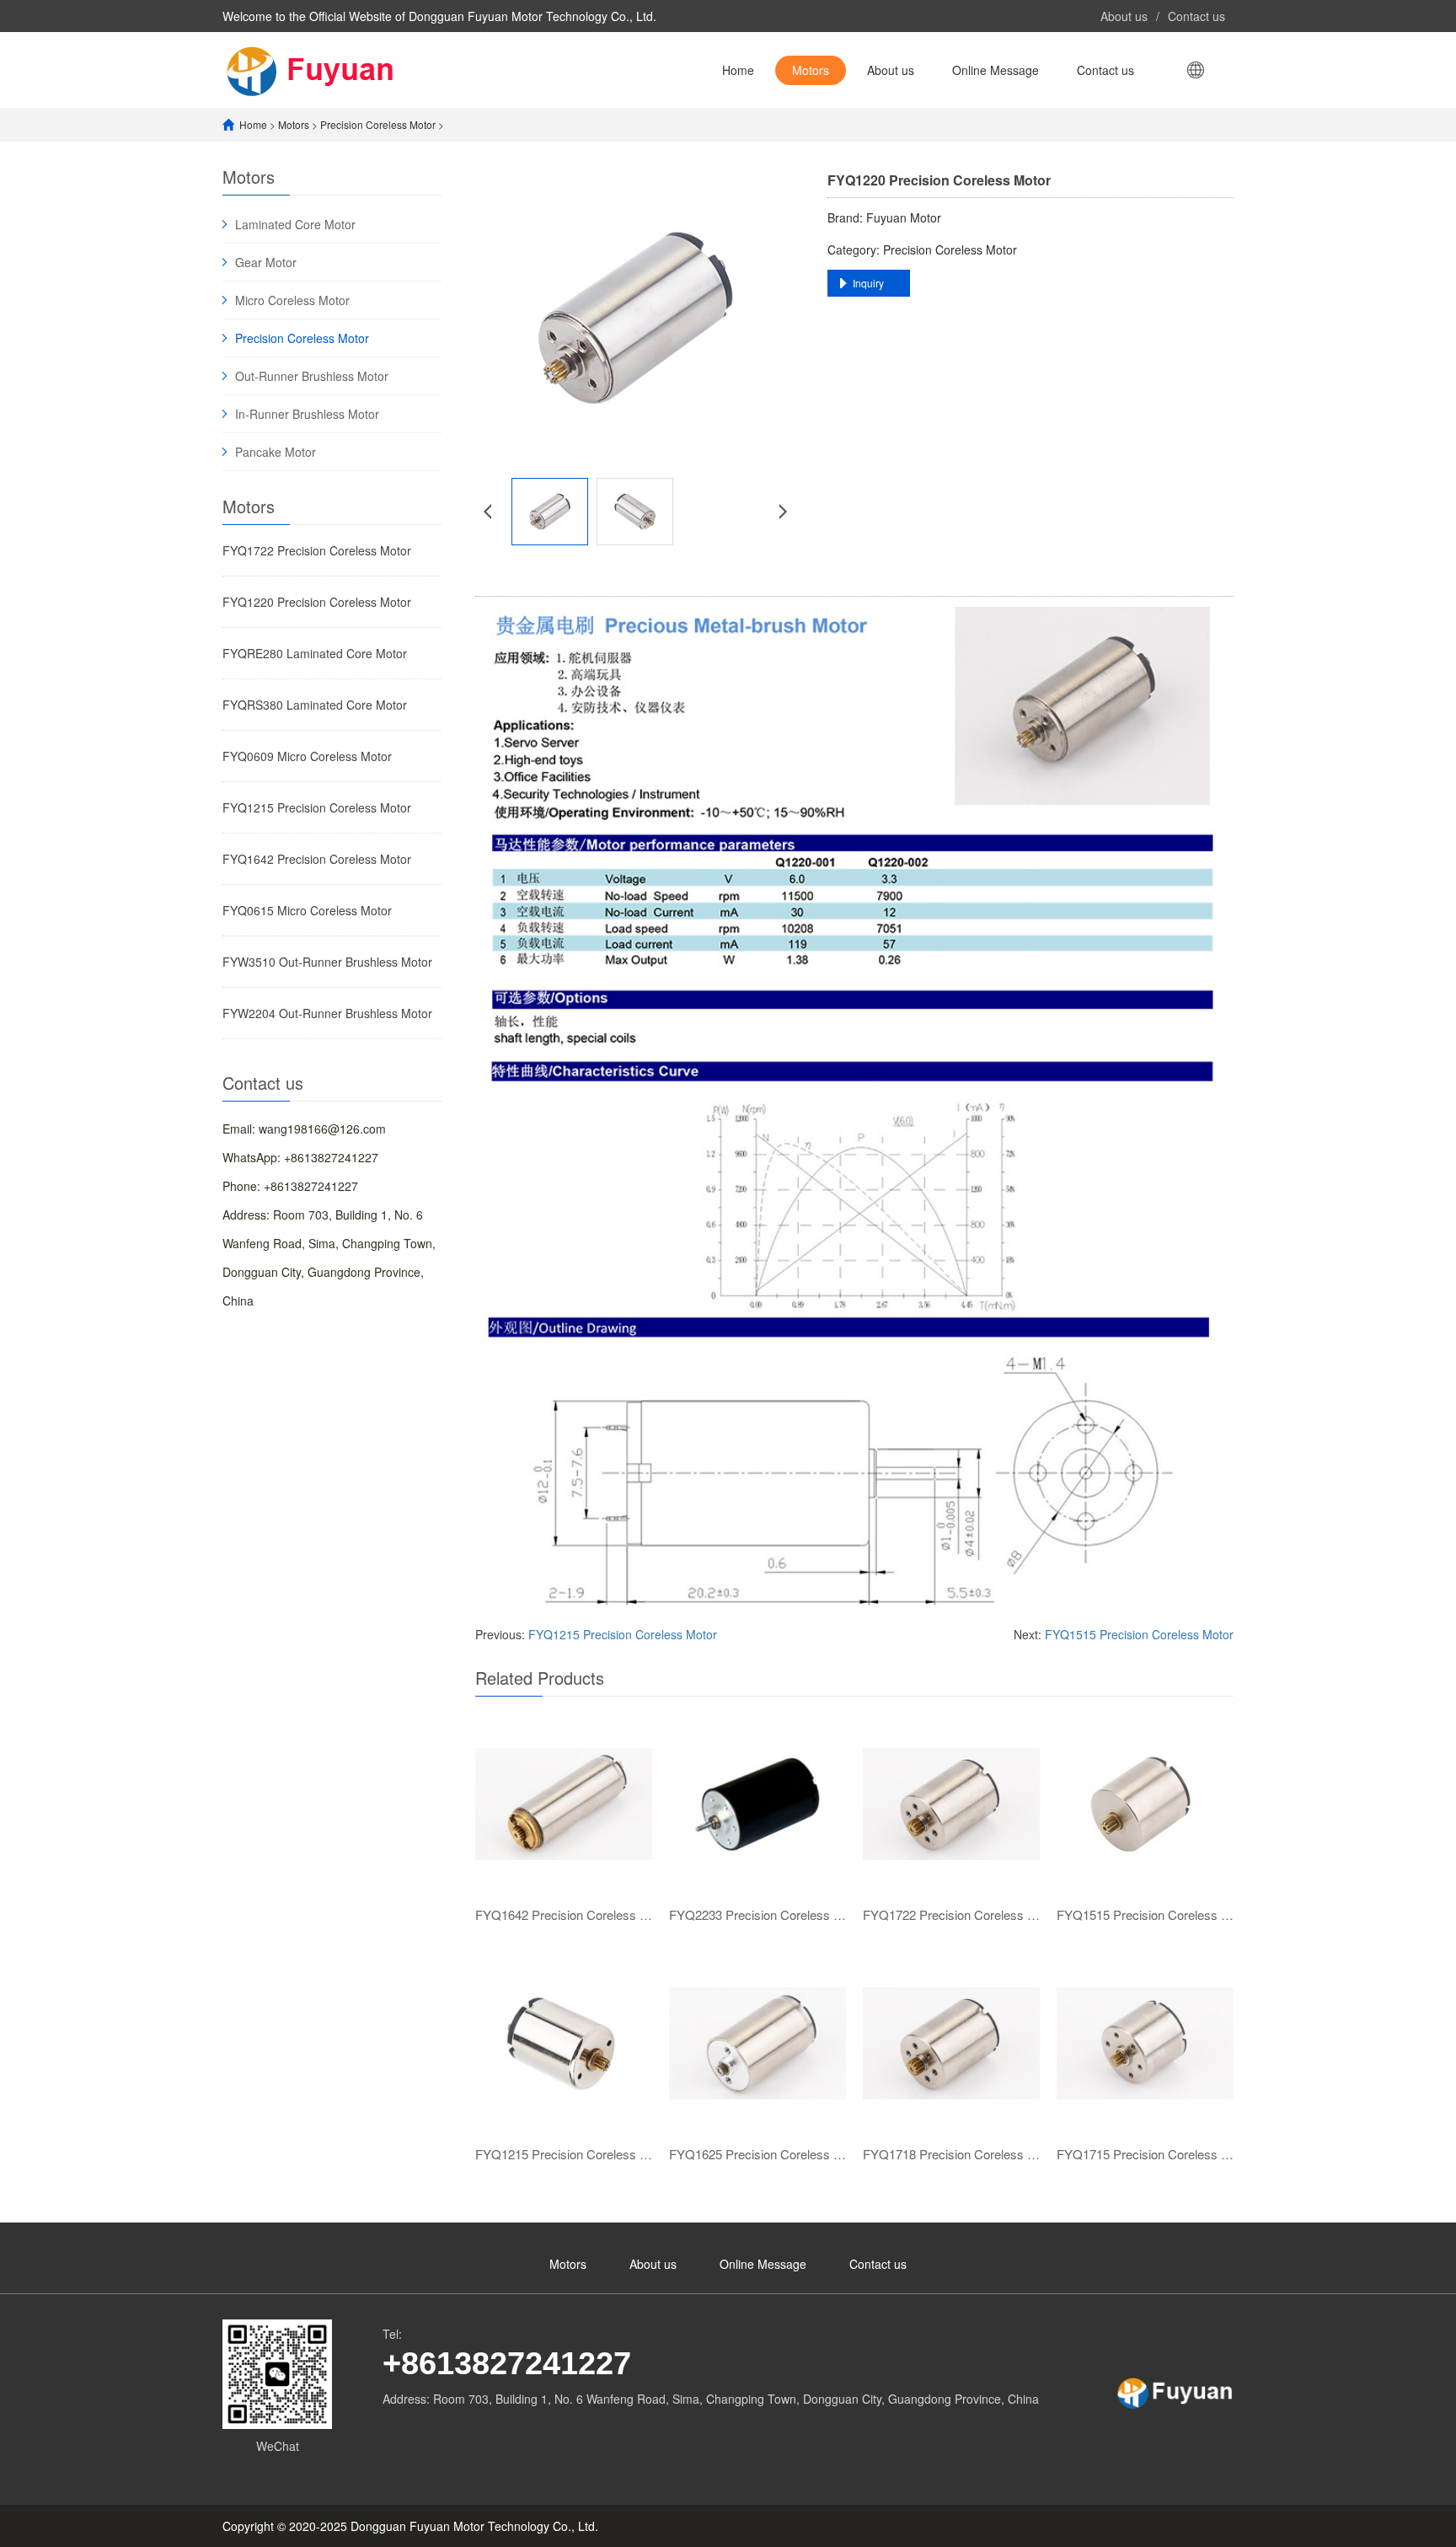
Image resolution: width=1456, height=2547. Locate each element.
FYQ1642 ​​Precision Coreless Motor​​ (317, 859)
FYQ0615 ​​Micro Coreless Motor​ (307, 910)
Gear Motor (266, 262)
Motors (811, 70)
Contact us (1196, 16)
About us (1124, 16)
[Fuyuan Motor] (317, 70)
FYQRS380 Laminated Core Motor (315, 705)
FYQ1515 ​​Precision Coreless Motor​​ (1139, 1634)
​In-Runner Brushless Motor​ (307, 414)
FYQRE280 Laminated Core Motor (315, 653)
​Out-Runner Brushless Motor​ (312, 376)
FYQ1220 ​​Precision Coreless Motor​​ (317, 602)
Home (738, 70)
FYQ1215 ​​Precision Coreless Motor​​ (317, 807)
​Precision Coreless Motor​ (378, 124)
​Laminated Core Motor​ (295, 224)
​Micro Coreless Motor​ (292, 300)
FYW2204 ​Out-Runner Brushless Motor (327, 1013)
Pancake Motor (276, 452)
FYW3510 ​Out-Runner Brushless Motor (327, 962)
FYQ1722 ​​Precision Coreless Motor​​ (317, 550)
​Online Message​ (996, 70)
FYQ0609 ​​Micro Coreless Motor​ (307, 756)
